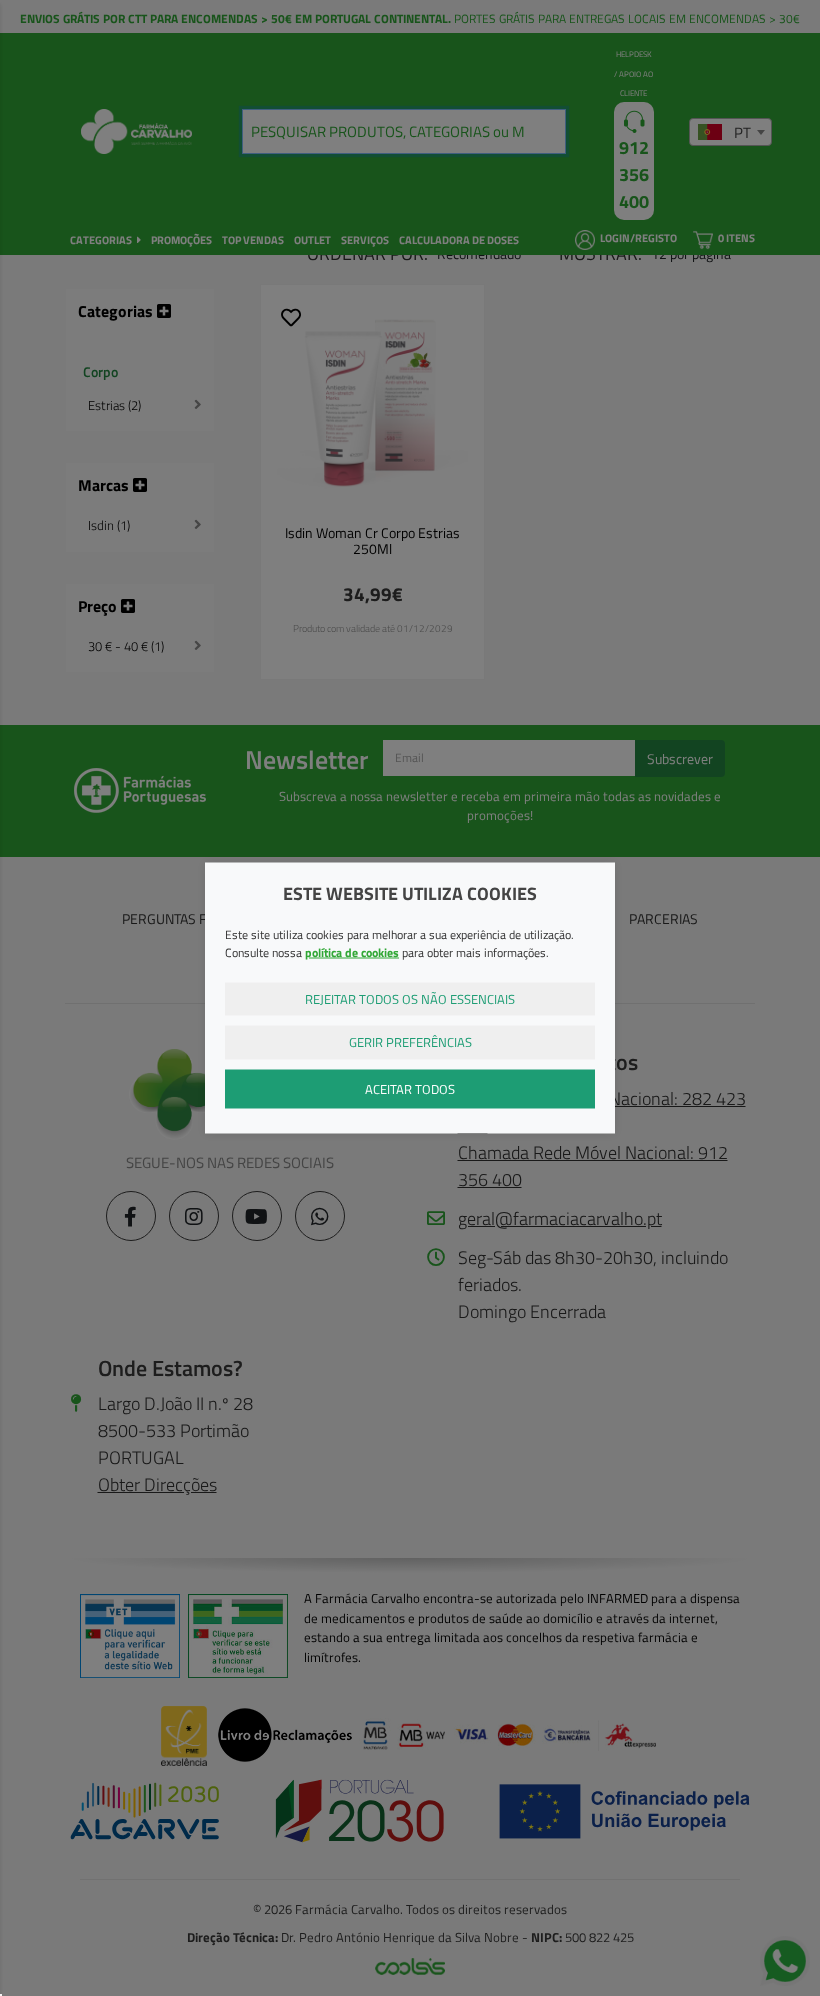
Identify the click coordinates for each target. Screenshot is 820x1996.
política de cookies (352, 951)
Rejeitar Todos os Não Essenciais (410, 998)
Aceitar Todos (410, 1088)
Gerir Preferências (410, 1042)
